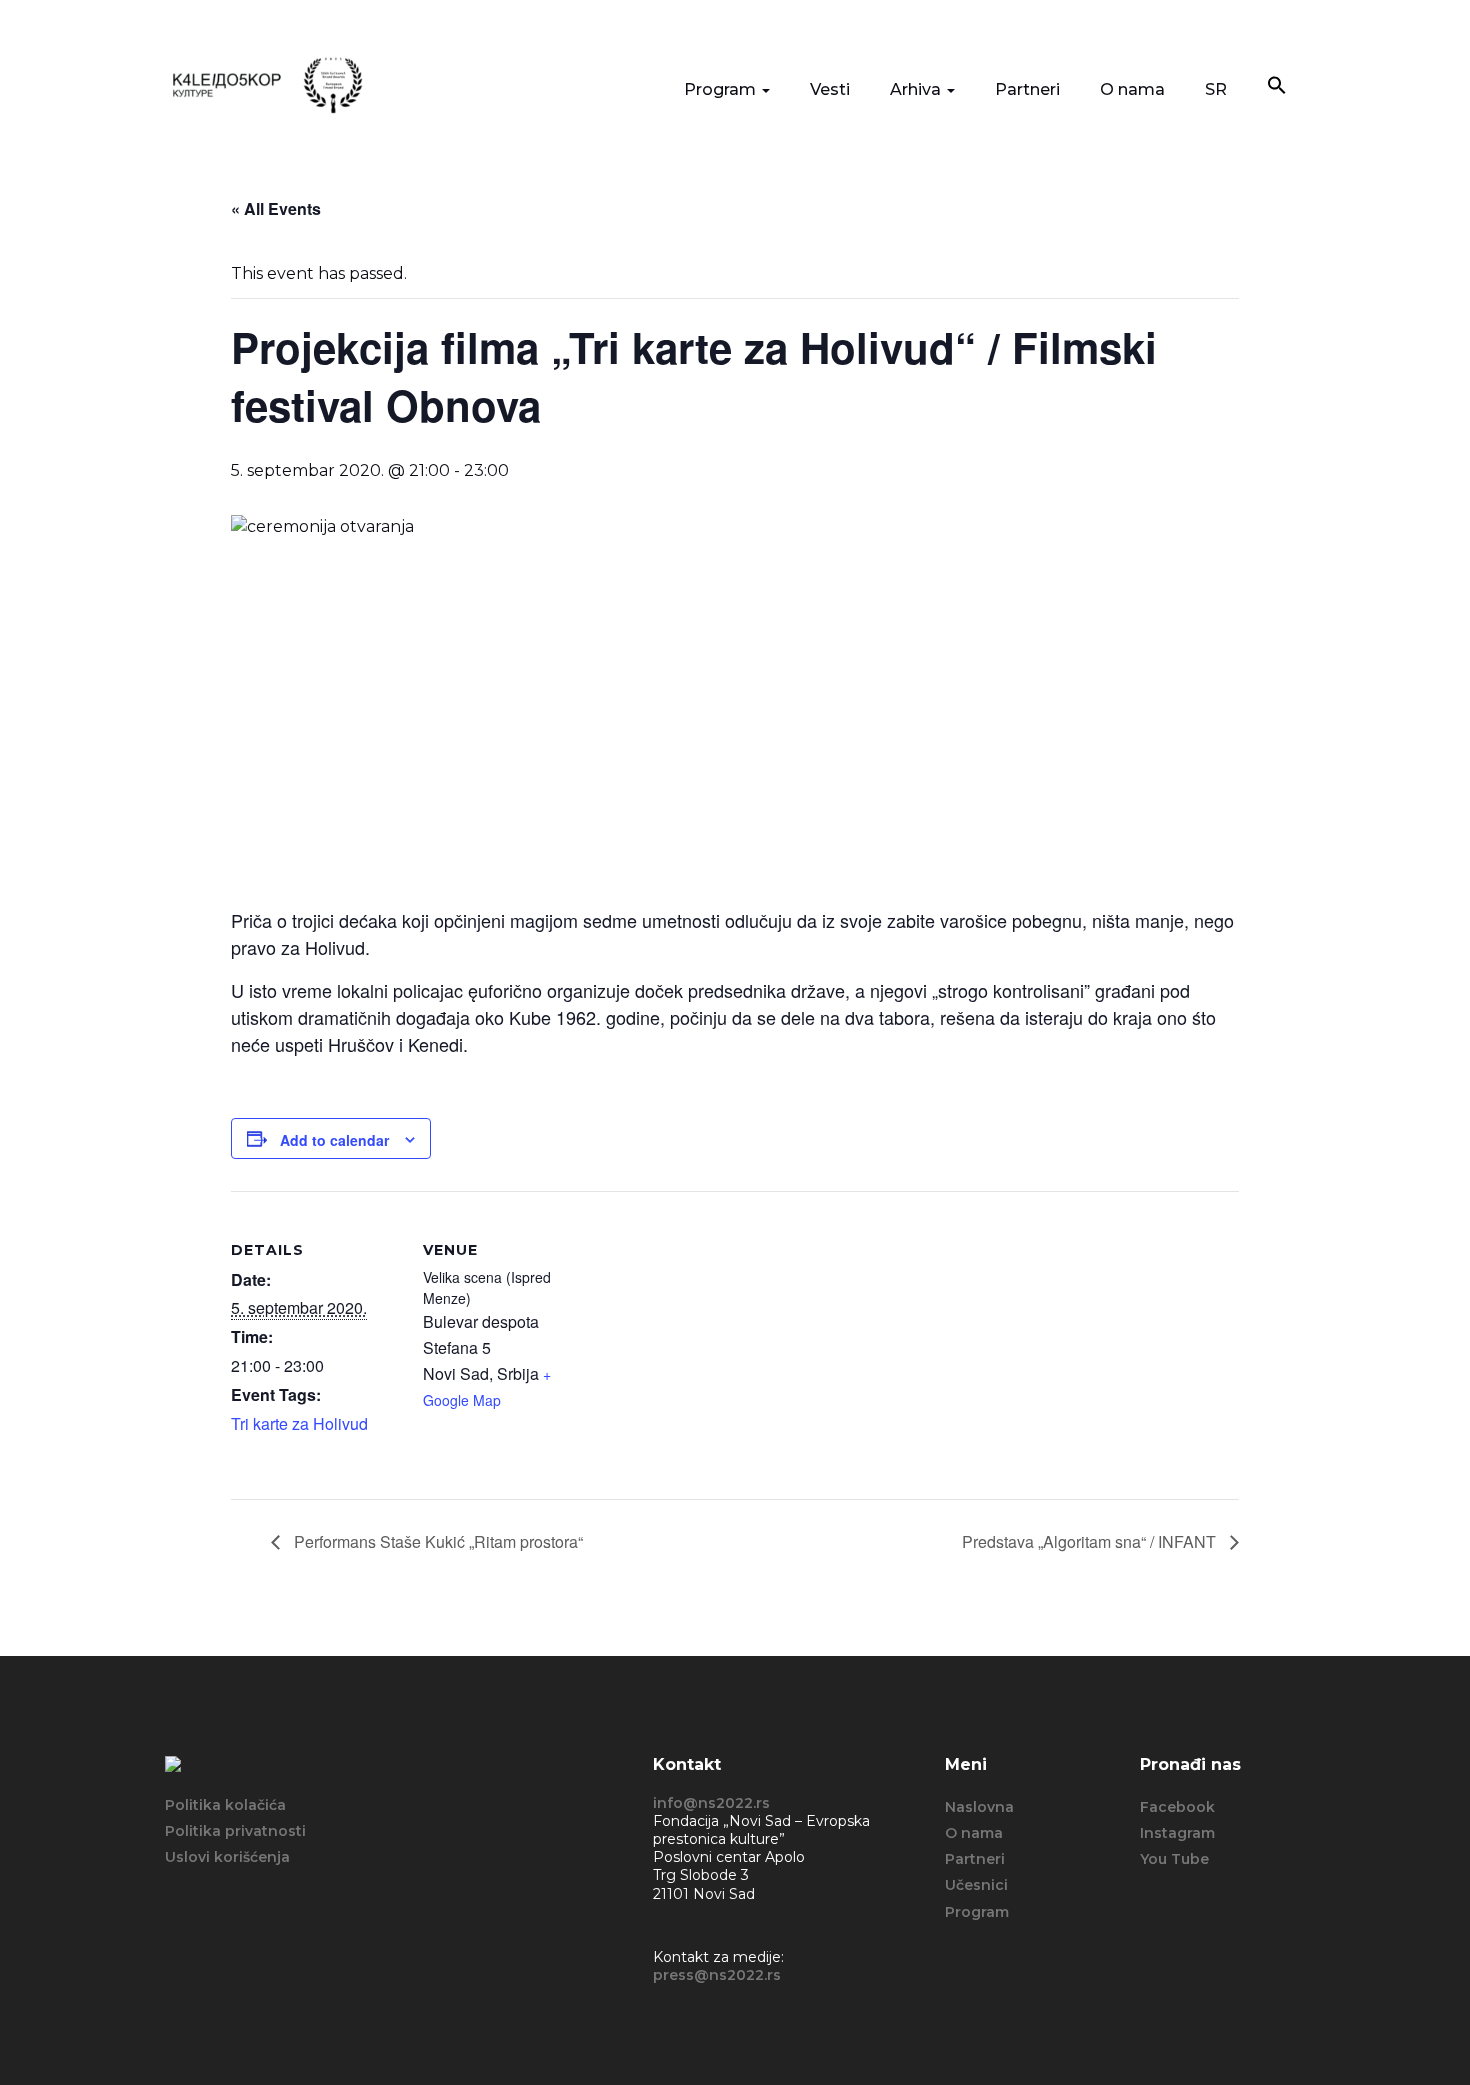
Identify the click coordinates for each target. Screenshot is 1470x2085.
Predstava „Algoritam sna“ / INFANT (1091, 1541)
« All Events (276, 208)
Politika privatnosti (235, 1831)
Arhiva (917, 89)
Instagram (1177, 1833)
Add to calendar (334, 1140)
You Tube (1174, 1859)
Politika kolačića (225, 1805)
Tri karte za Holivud (299, 1423)
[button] (1277, 87)
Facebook (1177, 1807)
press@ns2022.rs (717, 1975)
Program (722, 89)
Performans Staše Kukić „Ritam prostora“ (436, 1541)
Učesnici (976, 1885)
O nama (1132, 89)
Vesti (830, 89)
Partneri (1027, 89)
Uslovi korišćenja (227, 1857)
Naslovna (979, 1807)
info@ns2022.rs (711, 1803)
